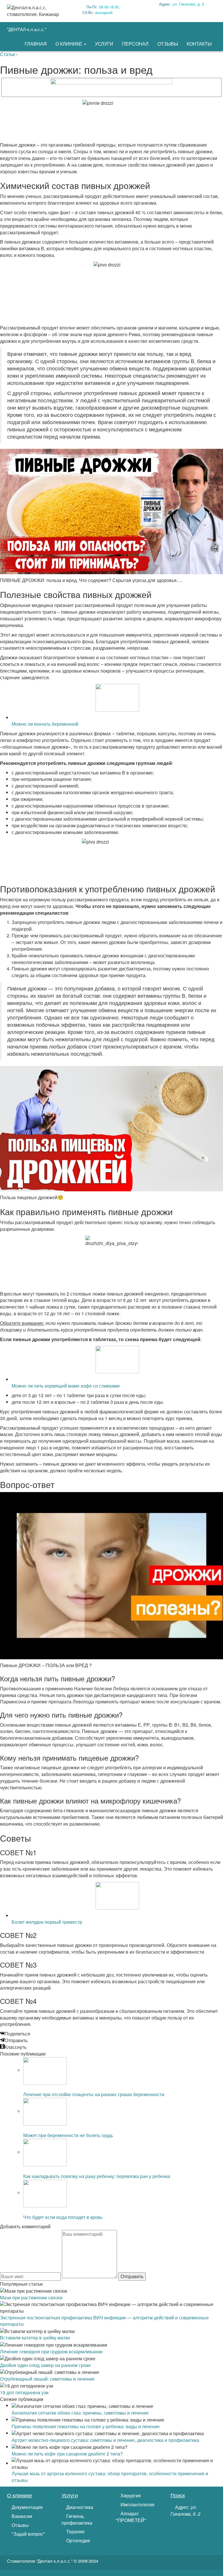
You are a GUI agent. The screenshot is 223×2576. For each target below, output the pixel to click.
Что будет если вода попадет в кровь (63, 2217)
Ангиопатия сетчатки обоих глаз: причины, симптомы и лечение (80, 2413)
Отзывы (20, 2525)
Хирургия (130, 2496)
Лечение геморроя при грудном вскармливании (51, 2351)
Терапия (75, 2532)
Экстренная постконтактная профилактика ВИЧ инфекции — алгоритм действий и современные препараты (104, 2321)
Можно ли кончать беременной (45, 724)
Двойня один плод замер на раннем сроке (45, 2365)
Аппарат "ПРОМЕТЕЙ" (131, 2517)
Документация (27, 2507)
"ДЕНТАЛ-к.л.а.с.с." (27, 29)
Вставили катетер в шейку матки (35, 2338)
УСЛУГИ (104, 44)
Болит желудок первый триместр (47, 1922)
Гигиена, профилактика (77, 2520)
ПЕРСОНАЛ (135, 44)
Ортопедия (78, 2541)
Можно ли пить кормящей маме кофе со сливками (66, 1386)
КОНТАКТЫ (199, 44)
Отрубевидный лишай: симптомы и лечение (47, 2379)
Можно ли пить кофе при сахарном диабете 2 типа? (67, 2454)
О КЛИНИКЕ (69, 44)
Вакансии (21, 2516)
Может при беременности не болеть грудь (68, 2135)
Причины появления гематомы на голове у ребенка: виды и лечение (86, 2426)
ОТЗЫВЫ (168, 44)
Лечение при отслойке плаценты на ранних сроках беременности (94, 2094)
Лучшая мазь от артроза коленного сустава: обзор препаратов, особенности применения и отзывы (110, 2477)
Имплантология (137, 2505)
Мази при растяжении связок (31, 2297)
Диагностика (79, 2507)
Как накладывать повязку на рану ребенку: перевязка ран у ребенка (97, 2176)
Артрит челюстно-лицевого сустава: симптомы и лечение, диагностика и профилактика (105, 2440)
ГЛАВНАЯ (36, 44)
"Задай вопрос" (28, 2534)
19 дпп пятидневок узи (24, 2392)
